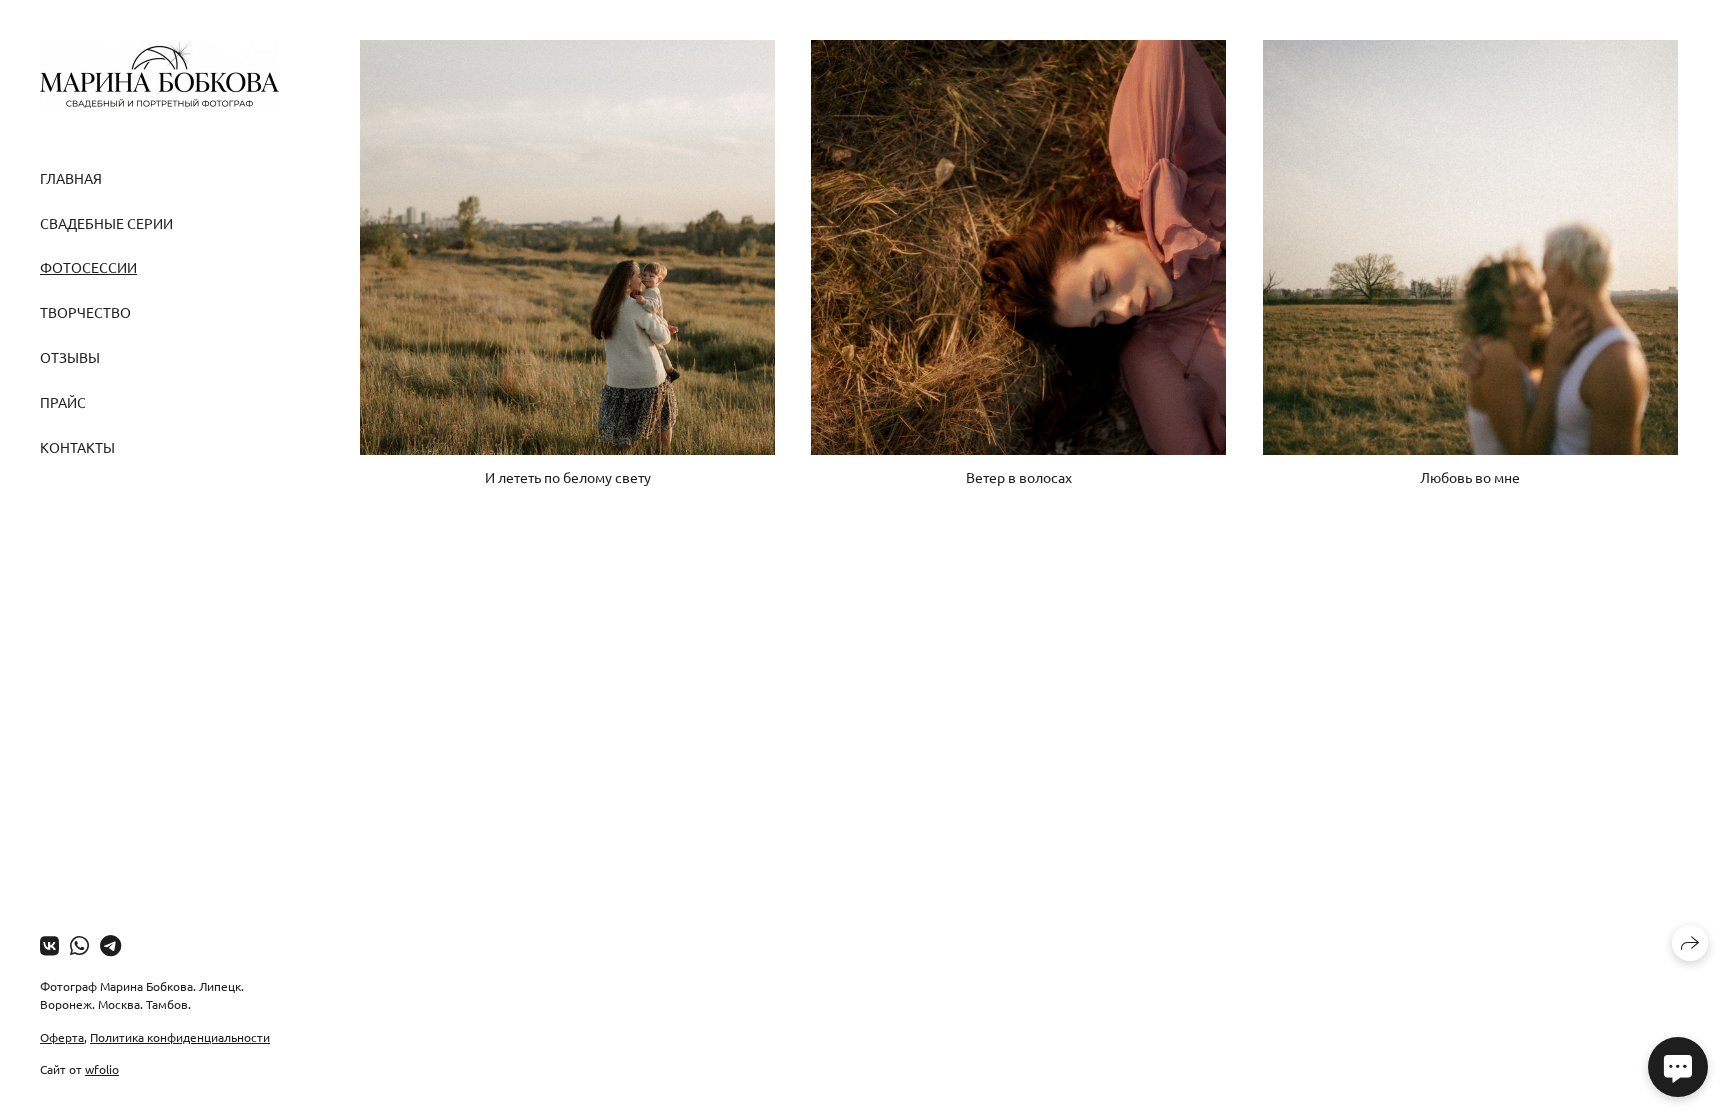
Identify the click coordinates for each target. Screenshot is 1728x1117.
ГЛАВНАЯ (71, 178)
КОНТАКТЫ (77, 447)
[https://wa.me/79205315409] (79, 945)
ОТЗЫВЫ (70, 357)
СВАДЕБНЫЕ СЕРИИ (106, 223)
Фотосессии (88, 267)
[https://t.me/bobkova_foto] (110, 945)
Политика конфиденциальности (180, 1037)
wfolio (102, 1069)
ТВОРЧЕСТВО (85, 312)
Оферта (62, 1037)
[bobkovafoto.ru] (159, 74)
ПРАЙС (63, 402)
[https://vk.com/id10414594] (49, 945)
